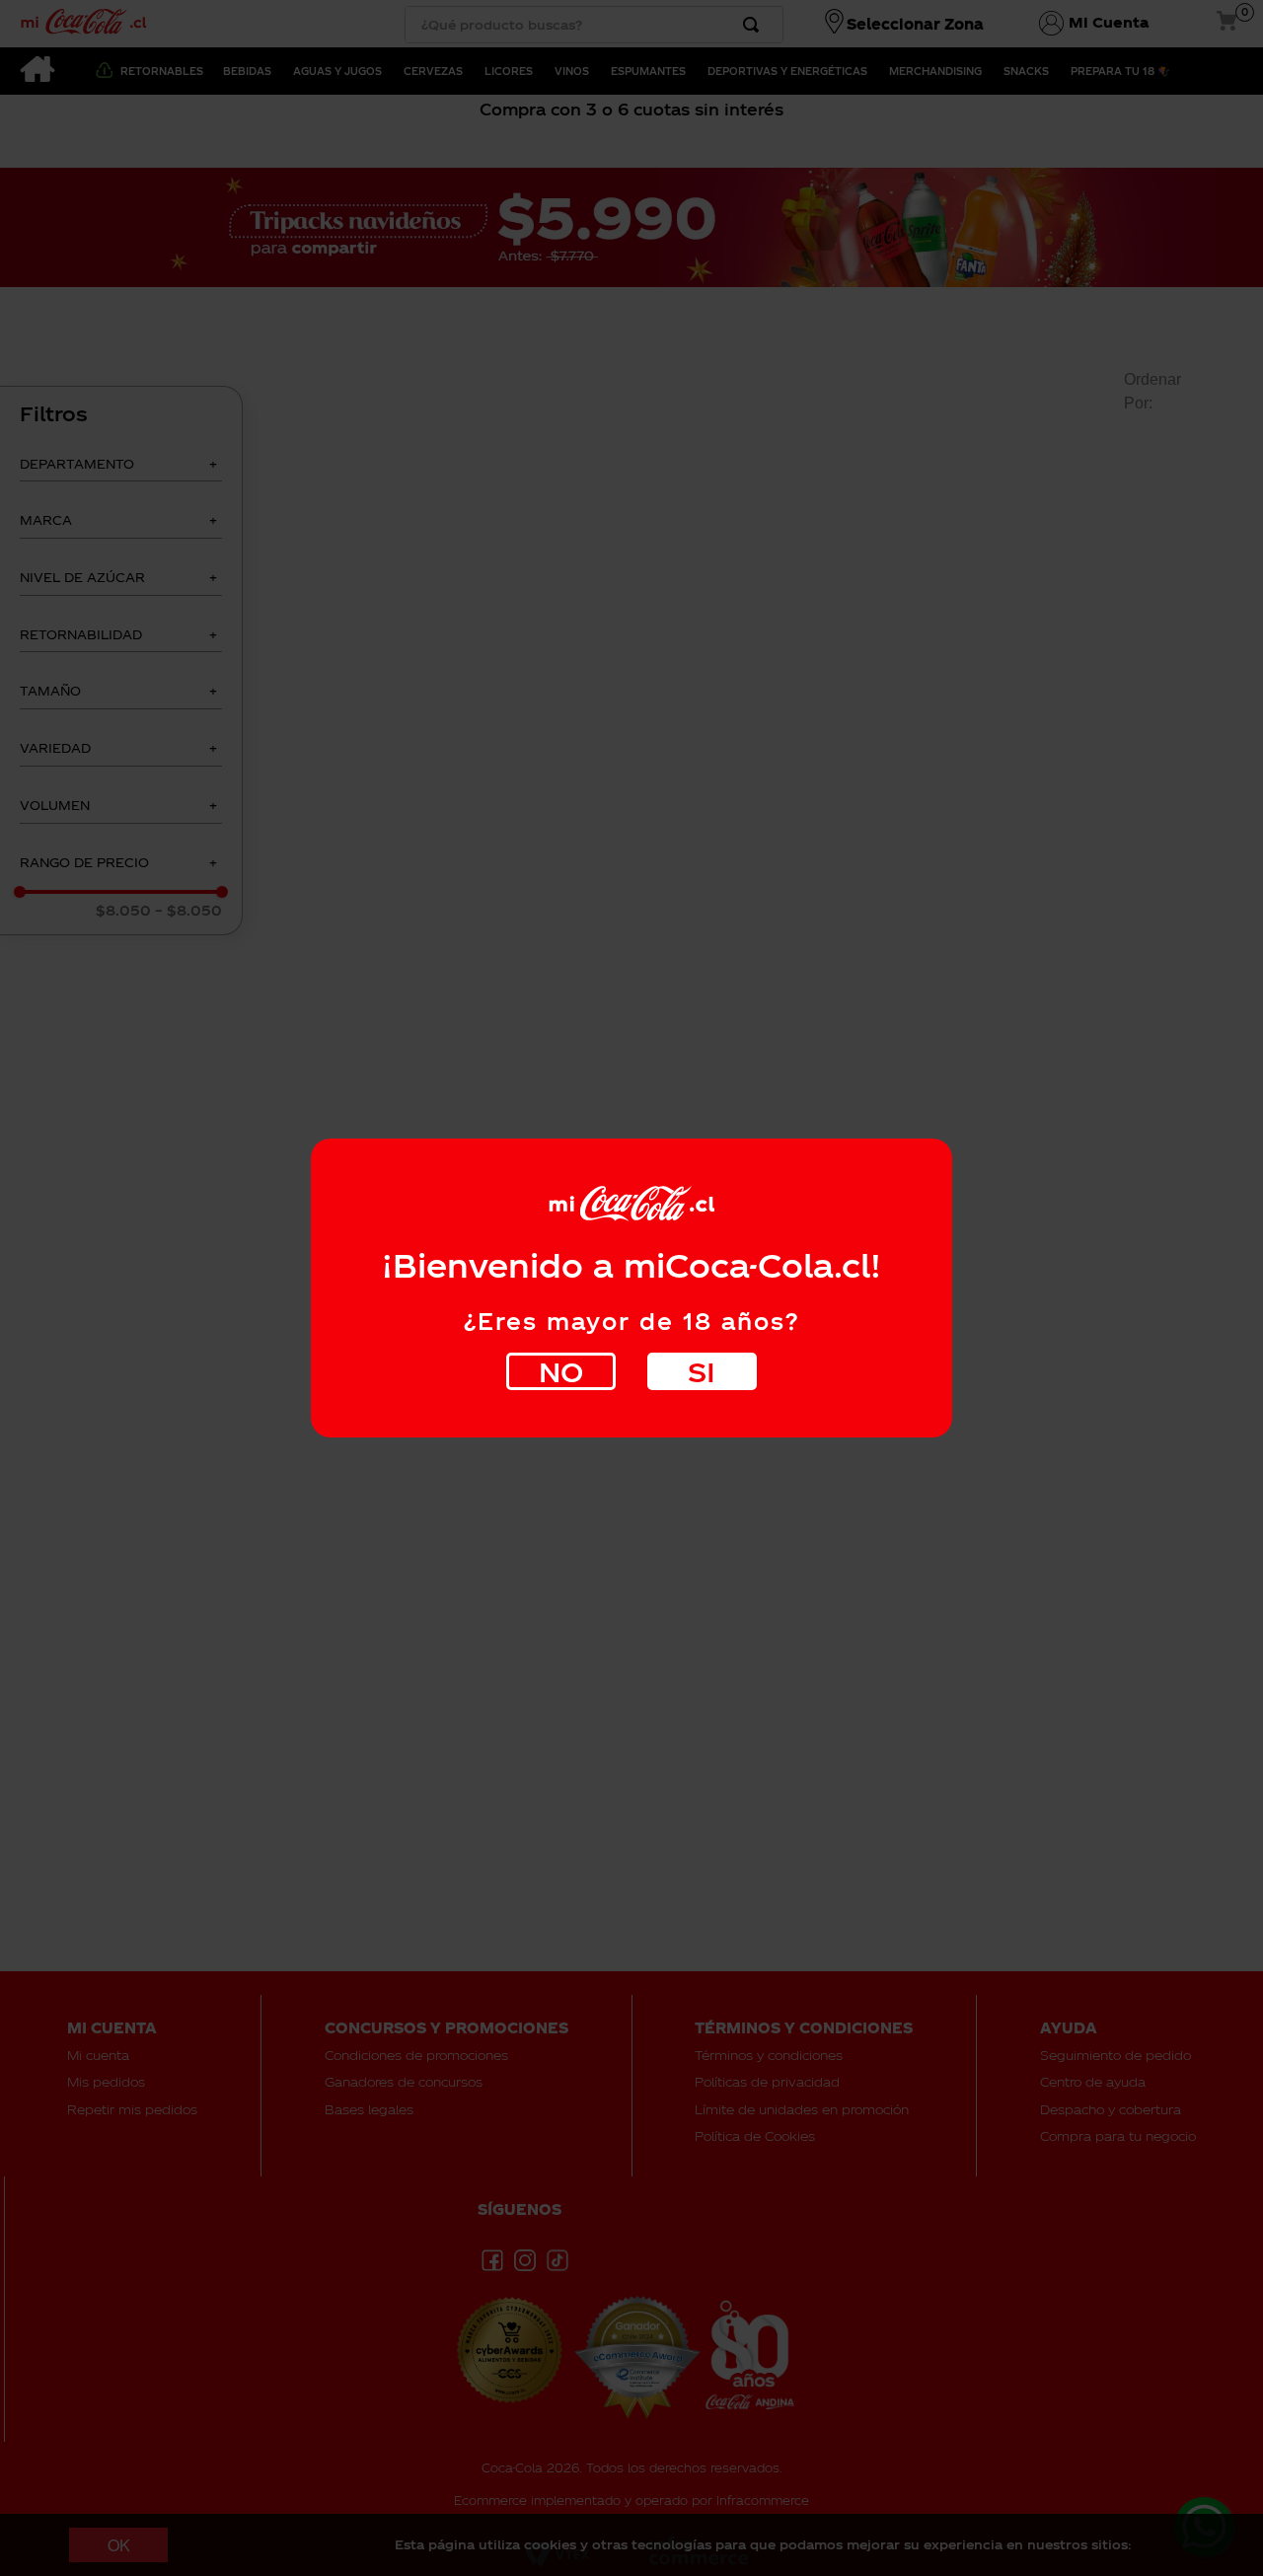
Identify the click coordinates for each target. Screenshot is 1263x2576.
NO (561, 1371)
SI (702, 1371)
